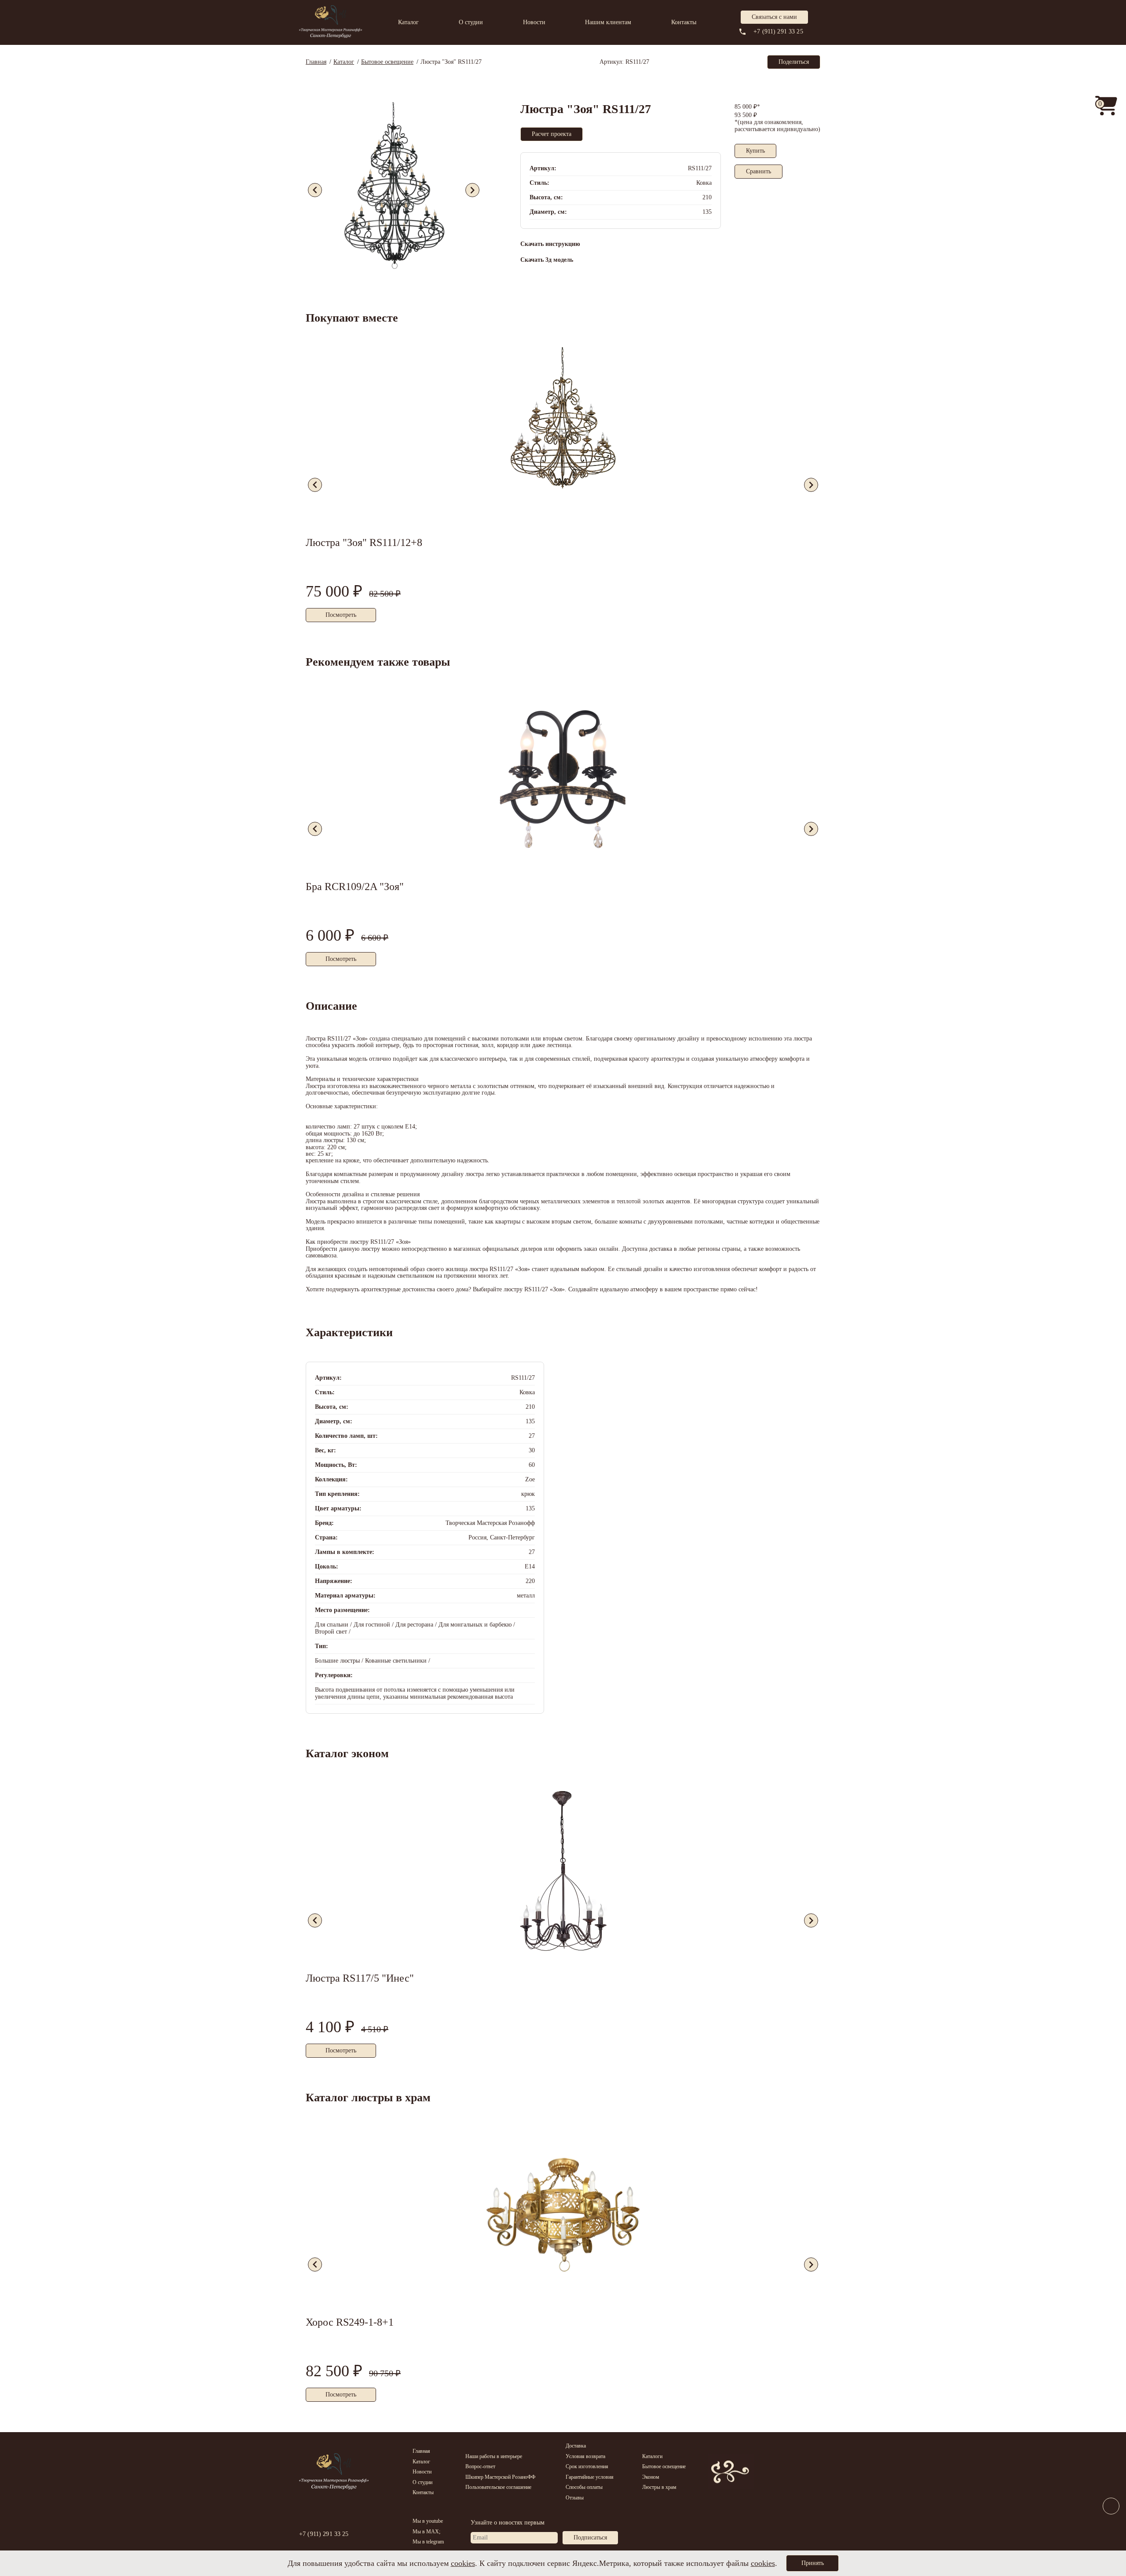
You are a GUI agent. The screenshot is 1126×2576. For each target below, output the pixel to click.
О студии (471, 22)
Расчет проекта (552, 134)
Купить (755, 151)
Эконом (651, 2477)
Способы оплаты (584, 2487)
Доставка (576, 2446)
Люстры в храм (659, 2487)
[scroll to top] (1111, 2526)
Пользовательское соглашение (498, 2487)
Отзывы (575, 2498)
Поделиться (794, 62)
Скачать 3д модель (547, 260)
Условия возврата (585, 2456)
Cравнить (759, 171)
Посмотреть (341, 615)
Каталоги (652, 2456)
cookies (463, 2563)
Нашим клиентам (608, 22)
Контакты (684, 22)
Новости (534, 22)
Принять (812, 2563)
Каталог (408, 22)
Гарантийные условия (590, 2477)
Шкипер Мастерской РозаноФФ (500, 2477)
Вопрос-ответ (480, 2466)
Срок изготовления (587, 2466)
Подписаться (590, 2538)
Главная (421, 2451)
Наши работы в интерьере (494, 2456)
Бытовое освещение (664, 2466)
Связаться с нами (774, 17)
